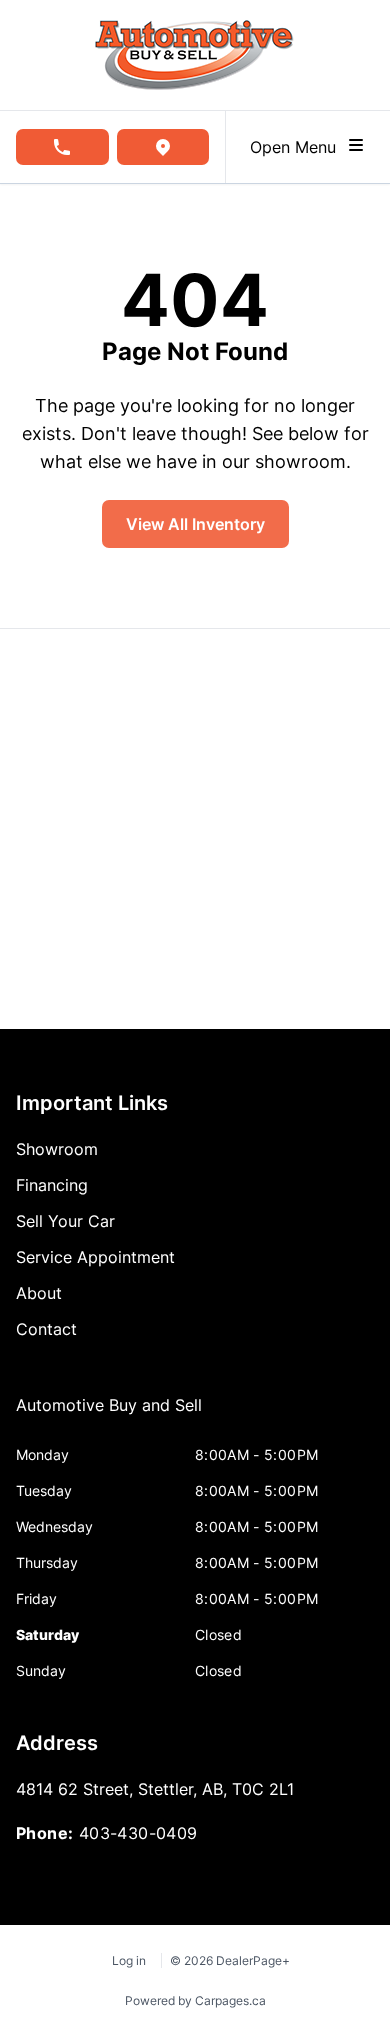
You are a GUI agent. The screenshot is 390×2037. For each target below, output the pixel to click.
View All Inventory (195, 524)
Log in (129, 1960)
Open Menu (298, 147)
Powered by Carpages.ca (195, 2000)
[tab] (109, 1415)
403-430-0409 (138, 1833)
